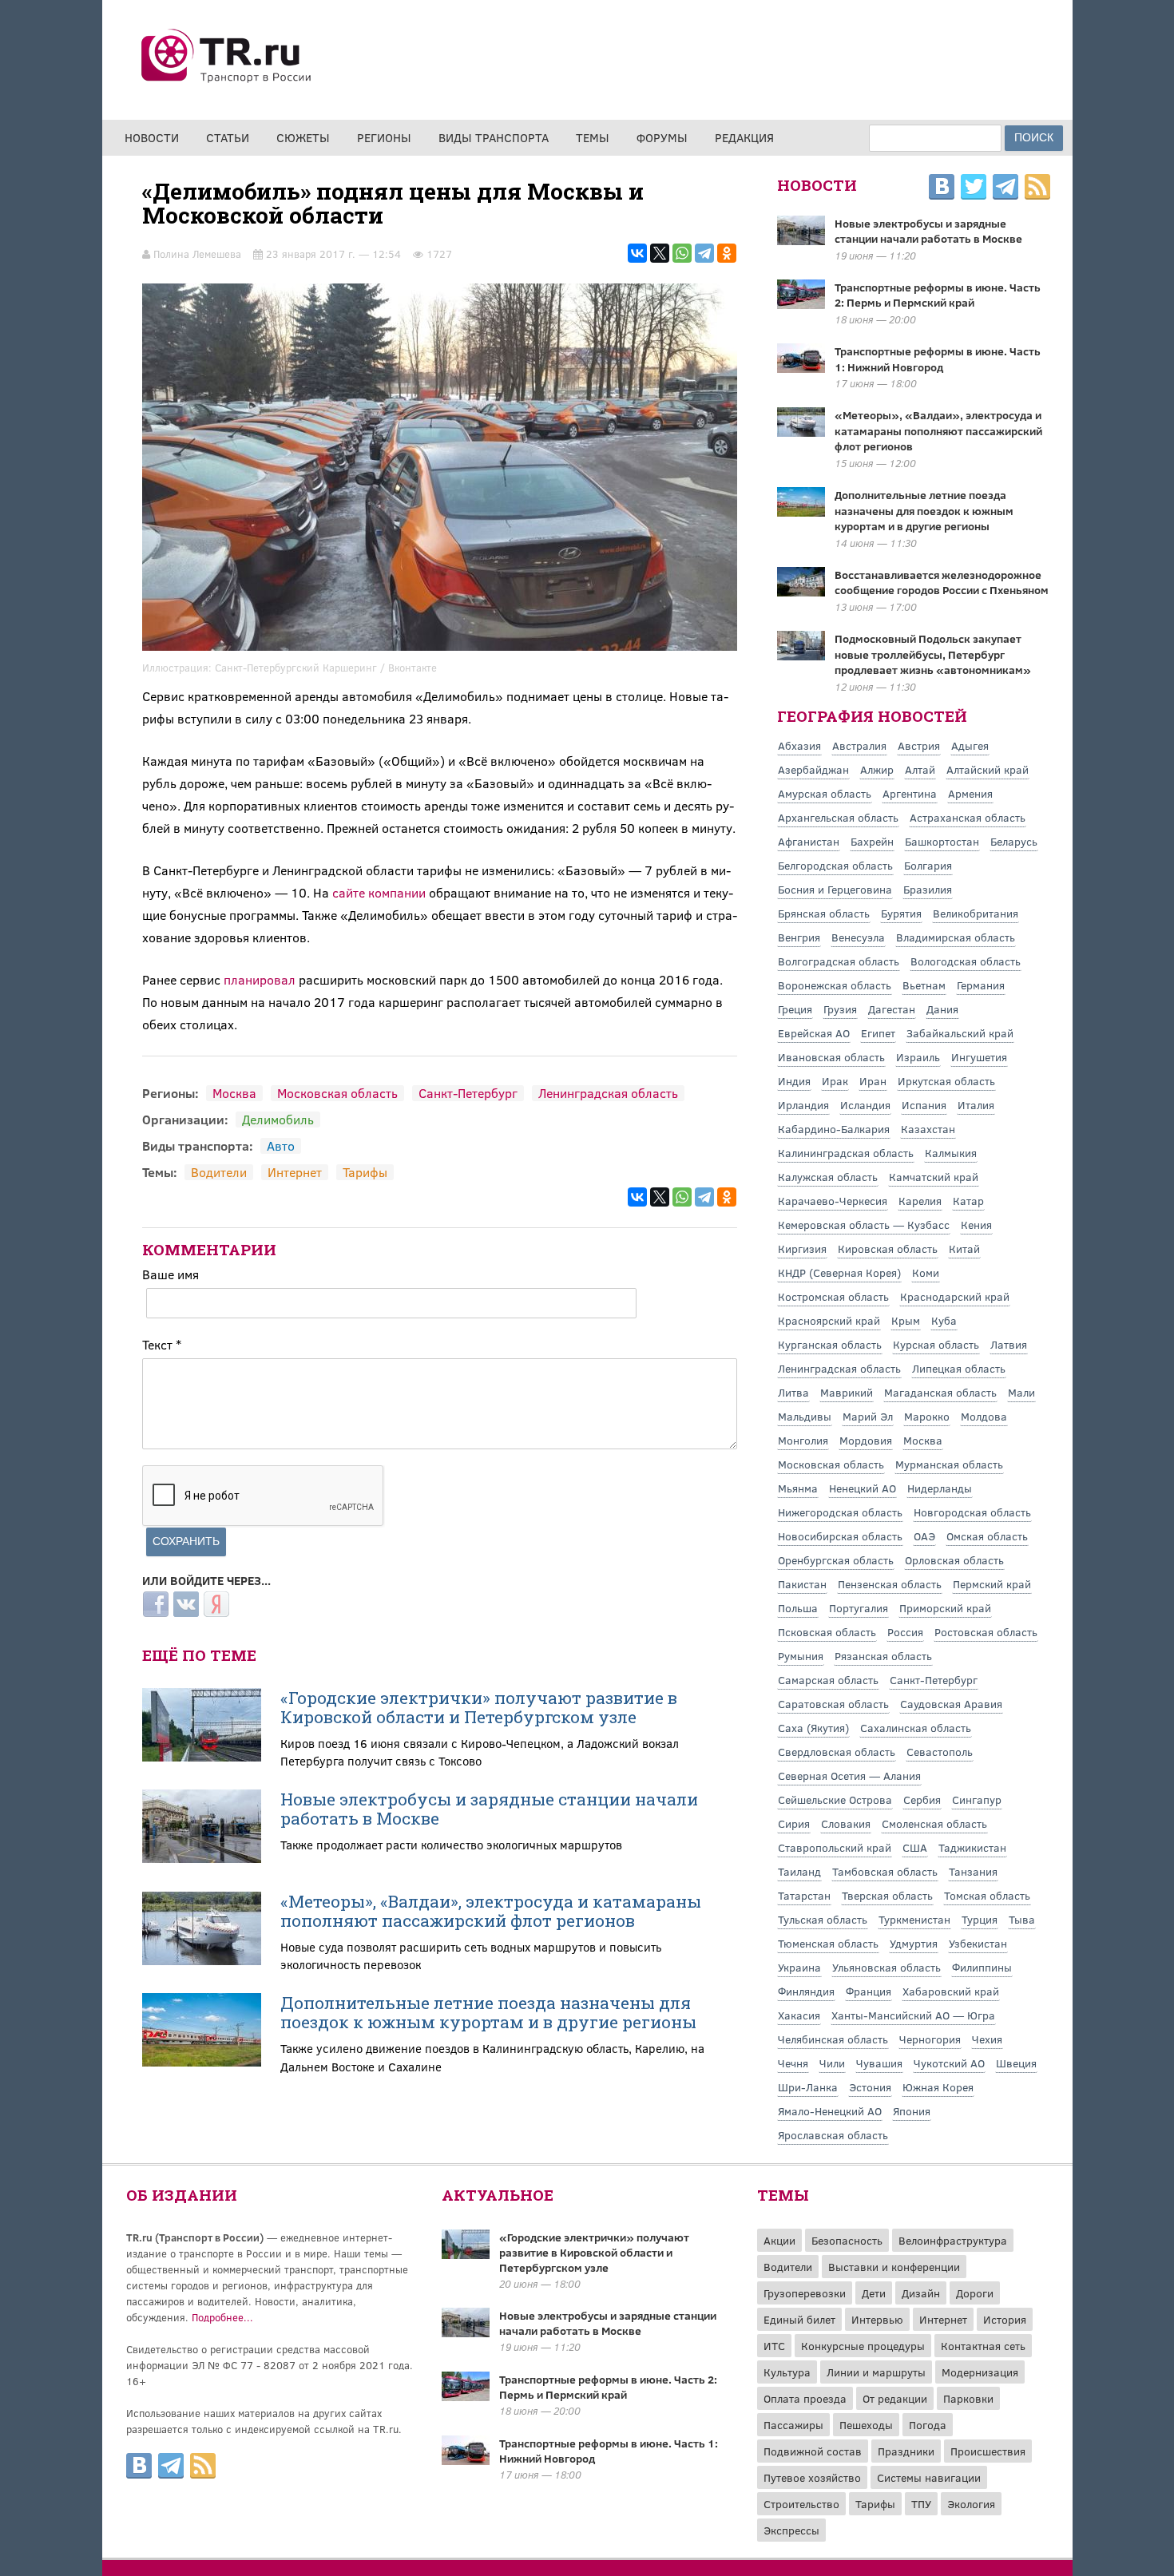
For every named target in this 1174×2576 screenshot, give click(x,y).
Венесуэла (858, 937)
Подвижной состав (813, 2451)
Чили (832, 2063)
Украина (799, 1967)
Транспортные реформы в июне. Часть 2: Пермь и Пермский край (938, 295)
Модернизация (980, 2372)
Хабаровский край (951, 1991)
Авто (281, 1145)
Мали (1021, 1392)
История (1005, 2319)
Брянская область (824, 913)
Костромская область (833, 1296)
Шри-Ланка (808, 2087)
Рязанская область (883, 1656)
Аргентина (910, 793)
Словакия (846, 1823)
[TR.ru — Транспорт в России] (227, 81)
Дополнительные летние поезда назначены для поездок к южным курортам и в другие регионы (488, 2012)
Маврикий (847, 1392)
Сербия (922, 1799)
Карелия (920, 1201)
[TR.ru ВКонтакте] (942, 189)
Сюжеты (303, 137)
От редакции (895, 2398)
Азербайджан (813, 769)
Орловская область (954, 1560)
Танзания (973, 1871)
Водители (219, 1172)
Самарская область (828, 1680)
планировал (260, 979)
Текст (162, 1344)
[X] (660, 253)
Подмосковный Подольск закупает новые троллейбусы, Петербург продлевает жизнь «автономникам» (933, 654)
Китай (964, 1248)
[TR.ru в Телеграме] (1005, 189)
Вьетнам (924, 985)
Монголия (803, 1440)
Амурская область (825, 793)
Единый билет (799, 2319)
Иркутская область (946, 1081)
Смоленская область (934, 1823)
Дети (874, 2293)
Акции (779, 2240)
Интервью (877, 2319)
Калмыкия (951, 1153)
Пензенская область (890, 1584)
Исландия (865, 1105)
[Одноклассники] (727, 253)
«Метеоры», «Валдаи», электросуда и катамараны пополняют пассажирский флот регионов (491, 1911)
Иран (873, 1081)
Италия (976, 1105)
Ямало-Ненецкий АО (830, 2111)
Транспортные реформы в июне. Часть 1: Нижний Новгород (938, 359)
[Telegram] (704, 253)
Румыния (801, 1656)
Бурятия (901, 913)
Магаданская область (940, 1392)
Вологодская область (966, 961)
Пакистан (802, 1584)
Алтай (920, 769)
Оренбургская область (836, 1560)
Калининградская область (846, 1153)
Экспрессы (791, 2530)
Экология (971, 2504)
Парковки (968, 2398)
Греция (795, 1009)
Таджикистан (972, 1847)
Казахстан (928, 1129)
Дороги (975, 2293)
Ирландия (803, 1105)
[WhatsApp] (682, 253)
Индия (794, 1081)
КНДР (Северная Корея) (839, 1272)
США (915, 1847)
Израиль (918, 1057)
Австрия (919, 745)
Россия (905, 1632)
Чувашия (879, 2063)
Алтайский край (988, 769)
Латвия (1009, 1344)
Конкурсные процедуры (863, 2346)
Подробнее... (222, 2317)
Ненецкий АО (863, 1488)
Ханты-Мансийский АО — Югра (913, 2015)
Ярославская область (833, 2135)
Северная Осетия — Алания (849, 1775)
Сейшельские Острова (835, 1799)
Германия (981, 985)
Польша (798, 1608)
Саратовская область (833, 1704)
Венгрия (799, 937)
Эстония (870, 2087)
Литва (793, 1392)
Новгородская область (972, 1512)
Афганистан (809, 841)
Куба (944, 1320)
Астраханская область (968, 817)
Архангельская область (838, 817)
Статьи (228, 137)
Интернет (295, 1172)
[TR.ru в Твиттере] (974, 189)
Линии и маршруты (876, 2372)
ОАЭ (924, 1536)
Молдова (984, 1416)
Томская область (987, 1895)
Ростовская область (986, 1632)
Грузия (840, 1009)
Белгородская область (835, 865)
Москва (234, 1093)
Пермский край (992, 1584)
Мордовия (866, 1440)
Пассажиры (793, 2425)
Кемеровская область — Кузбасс (864, 1225)
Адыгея (970, 745)
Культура (787, 2372)
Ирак (835, 1081)
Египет (878, 1033)
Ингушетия (979, 1057)
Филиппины (982, 1967)
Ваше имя (171, 1274)
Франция (869, 1991)
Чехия (987, 2039)
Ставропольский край (835, 1847)
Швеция (1016, 2063)
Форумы (662, 137)
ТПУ (921, 2504)
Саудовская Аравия (951, 1704)
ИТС (774, 2346)
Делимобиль (278, 1119)
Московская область (337, 1093)
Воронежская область (835, 985)
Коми (926, 1272)
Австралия (859, 745)
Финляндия (806, 1991)
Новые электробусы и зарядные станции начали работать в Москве (489, 1809)
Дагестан (892, 1009)
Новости (152, 137)
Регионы (384, 137)
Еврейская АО (814, 1033)
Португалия (859, 1608)
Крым (906, 1320)
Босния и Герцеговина (835, 889)
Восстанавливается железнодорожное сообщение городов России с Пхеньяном (942, 583)
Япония (912, 2111)
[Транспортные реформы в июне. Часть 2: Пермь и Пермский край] (466, 2396)
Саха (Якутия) (813, 1728)
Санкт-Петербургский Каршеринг (296, 668)
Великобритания (976, 913)
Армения (970, 793)
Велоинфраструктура (953, 2240)
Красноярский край (829, 1320)
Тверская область (887, 1895)
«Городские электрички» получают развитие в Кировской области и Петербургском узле (479, 1707)
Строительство (801, 2504)
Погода (928, 2425)
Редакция (744, 137)
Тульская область (823, 1919)
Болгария (928, 865)
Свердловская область (837, 1752)
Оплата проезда (805, 2398)
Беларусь (1014, 841)
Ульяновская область (886, 1967)
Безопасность (847, 2240)
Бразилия (928, 889)
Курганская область (830, 1344)
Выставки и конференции (894, 2267)
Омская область (987, 1536)
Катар (968, 1201)
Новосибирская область (840, 1536)
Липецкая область (959, 1368)
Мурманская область (949, 1464)
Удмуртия (914, 1943)
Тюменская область (828, 1943)
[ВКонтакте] (637, 253)
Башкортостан (942, 841)
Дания (942, 1009)
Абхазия (799, 745)
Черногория (930, 2039)
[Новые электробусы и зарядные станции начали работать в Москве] (466, 2332)
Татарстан (804, 1895)
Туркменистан (914, 1919)
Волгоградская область (839, 961)
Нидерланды (940, 1488)
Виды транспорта (494, 137)
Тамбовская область (885, 1871)
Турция (980, 1919)
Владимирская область (956, 937)
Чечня (793, 2063)
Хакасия (799, 2015)
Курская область (936, 1344)
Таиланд (799, 1871)
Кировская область (888, 1248)
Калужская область (828, 1177)
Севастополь (940, 1752)
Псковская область (827, 1632)
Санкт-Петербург (468, 1093)
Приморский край (945, 1608)
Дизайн (921, 2293)
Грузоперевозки (805, 2293)
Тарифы (365, 1172)
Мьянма (798, 1488)
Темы (593, 137)
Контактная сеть (983, 2346)
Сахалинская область (916, 1728)
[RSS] (1037, 189)
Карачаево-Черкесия (833, 1201)
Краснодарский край (955, 1296)
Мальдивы (805, 1416)
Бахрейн (872, 841)
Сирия (794, 1823)
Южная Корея (938, 2087)
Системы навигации (929, 2477)
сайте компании (379, 892)
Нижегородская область (840, 1512)
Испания (924, 1105)
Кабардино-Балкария (834, 1129)
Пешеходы (866, 2425)
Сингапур (977, 1799)
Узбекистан (978, 1943)
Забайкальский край (960, 1033)
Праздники (906, 2451)
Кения (976, 1225)
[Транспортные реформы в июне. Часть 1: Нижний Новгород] (466, 2460)
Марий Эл (868, 1416)
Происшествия (988, 2451)
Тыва (1022, 1919)
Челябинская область (833, 2039)
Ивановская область (831, 1057)
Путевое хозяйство (812, 2477)
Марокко (927, 1416)
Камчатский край (934, 1177)
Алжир (877, 769)
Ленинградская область (608, 1093)
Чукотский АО (949, 2063)
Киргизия (802, 1248)
